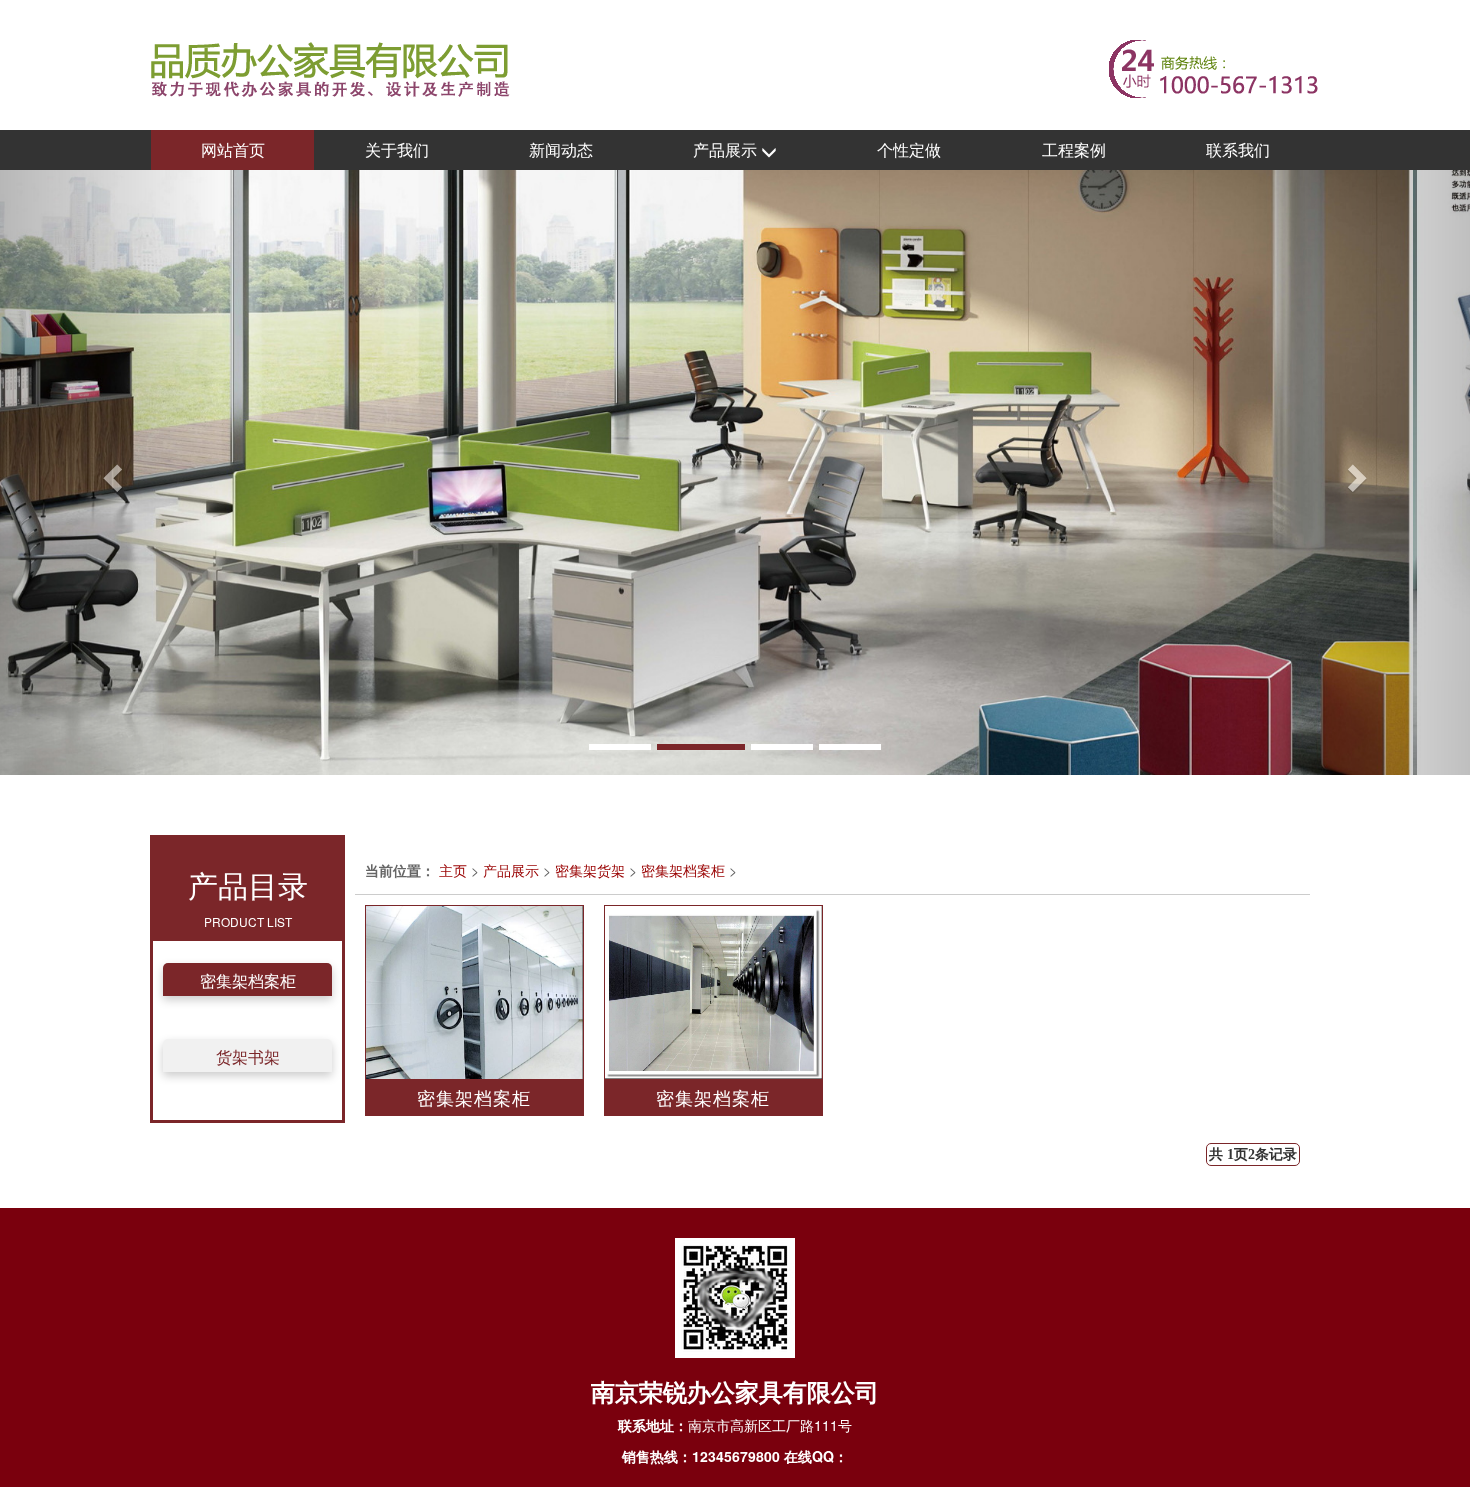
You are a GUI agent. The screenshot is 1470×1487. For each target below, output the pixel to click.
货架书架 (248, 1056)
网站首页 (233, 149)
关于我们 (397, 149)
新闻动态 (561, 149)
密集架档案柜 (248, 980)
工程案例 (1074, 149)
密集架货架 (590, 870)
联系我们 (1238, 149)
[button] (110, 472)
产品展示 (727, 149)
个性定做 (909, 149)
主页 (453, 870)
